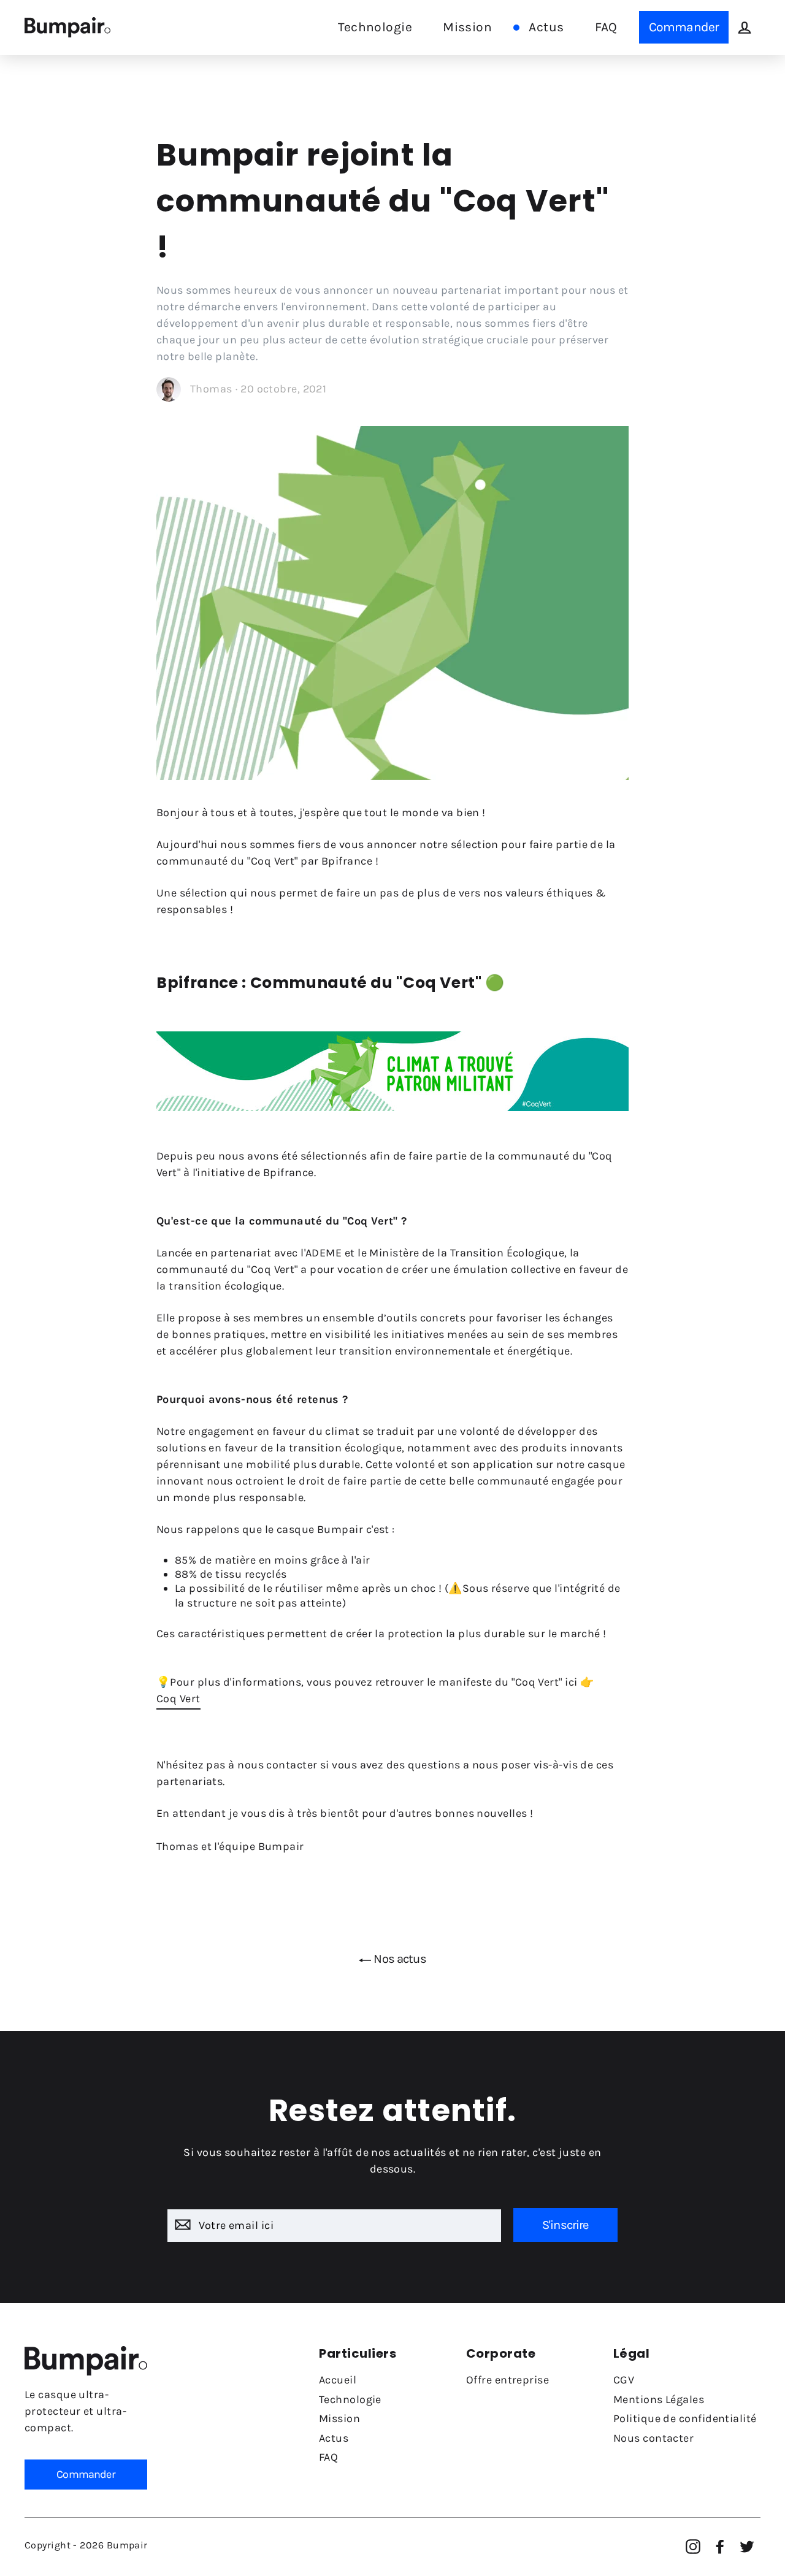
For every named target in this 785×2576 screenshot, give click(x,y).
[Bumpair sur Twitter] (747, 2547)
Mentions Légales (659, 2399)
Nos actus (399, 1959)
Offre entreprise (507, 2380)
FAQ (606, 27)
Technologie (375, 27)
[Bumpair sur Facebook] (720, 2547)
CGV (624, 2380)
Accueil (338, 2380)
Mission (467, 27)
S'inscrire (565, 2225)
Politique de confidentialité (685, 2418)
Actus (546, 27)
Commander (684, 27)
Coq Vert (178, 1699)
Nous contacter (653, 2438)
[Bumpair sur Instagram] (693, 2547)
